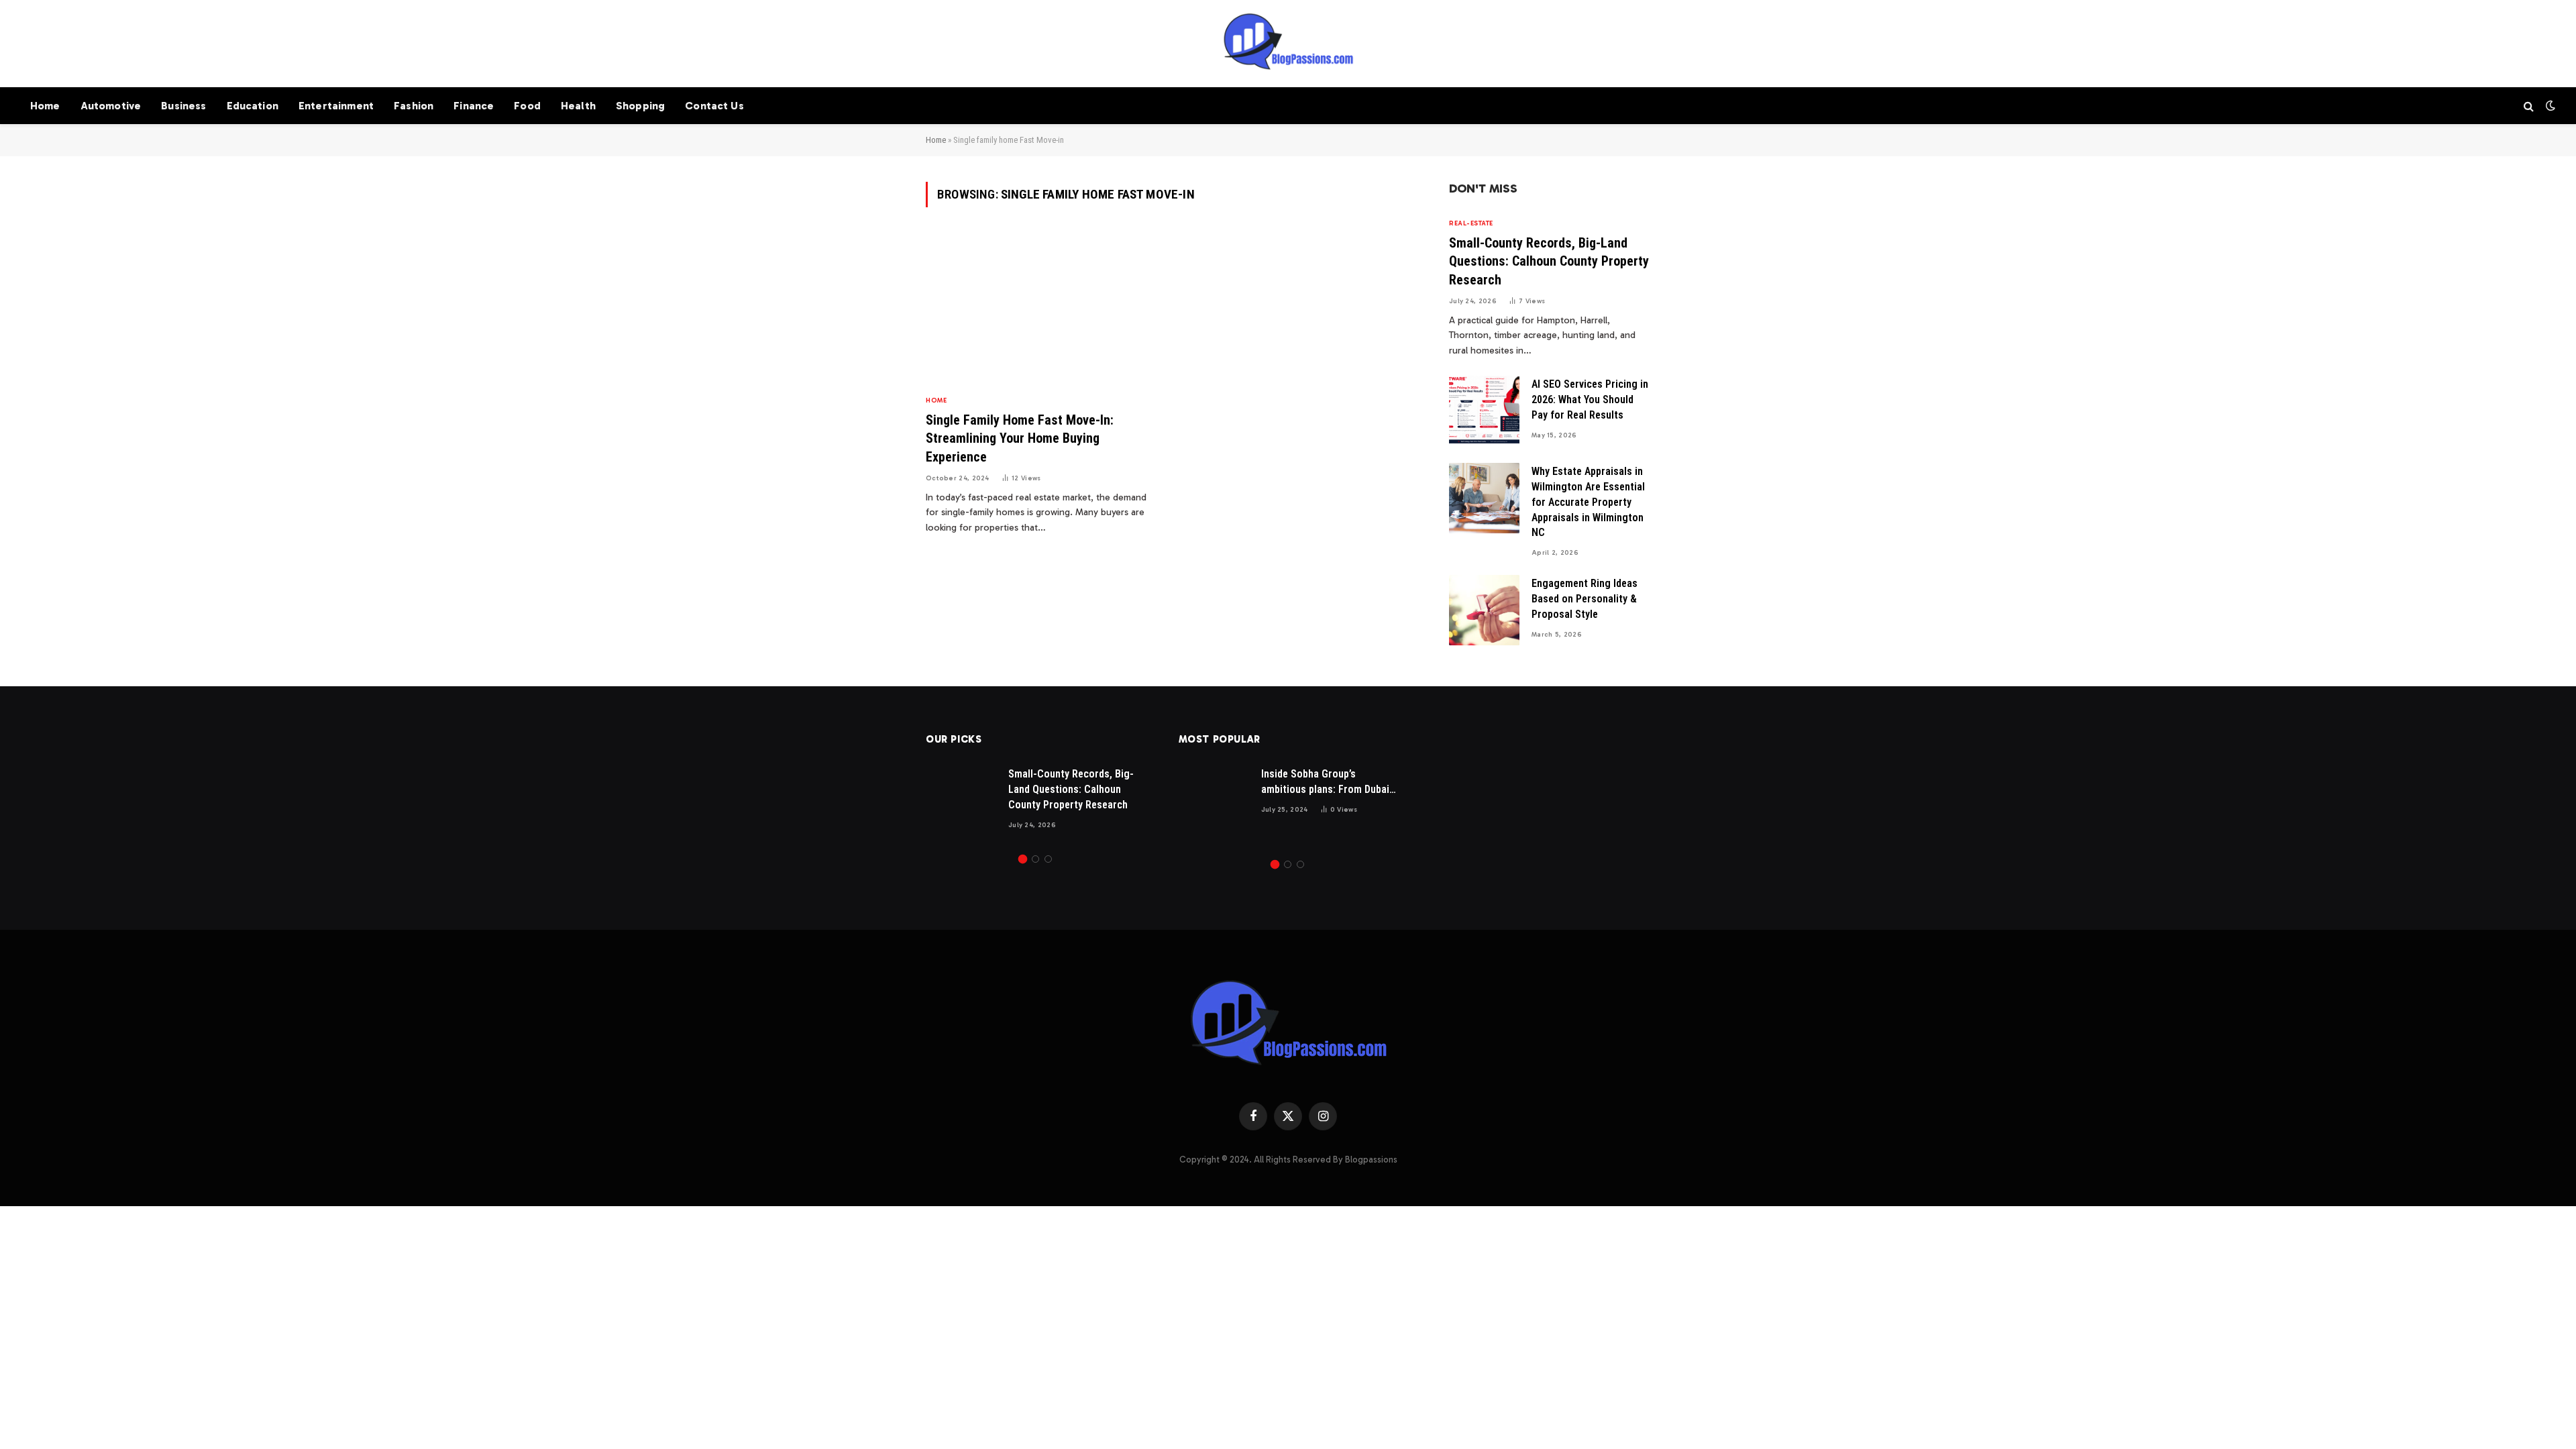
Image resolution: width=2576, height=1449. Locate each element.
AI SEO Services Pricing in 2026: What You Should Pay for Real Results (1590, 399)
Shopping (640, 106)
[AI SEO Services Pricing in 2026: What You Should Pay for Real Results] (1484, 411)
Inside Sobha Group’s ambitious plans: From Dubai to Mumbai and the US (1325, 783)
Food (527, 106)
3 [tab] (1048, 859)
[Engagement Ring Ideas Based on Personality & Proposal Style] (1484, 610)
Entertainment (336, 106)
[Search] (2529, 106)
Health (578, 106)
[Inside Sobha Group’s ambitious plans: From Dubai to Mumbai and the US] (1214, 801)
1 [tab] (1023, 859)
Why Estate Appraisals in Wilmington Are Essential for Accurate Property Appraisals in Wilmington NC (1588, 502)
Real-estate (1471, 223)
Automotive (111, 106)
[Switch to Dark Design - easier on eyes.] (2549, 106)
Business (183, 106)
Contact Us (714, 106)
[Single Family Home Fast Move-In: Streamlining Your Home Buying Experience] (1041, 309)
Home (45, 106)
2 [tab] (1035, 859)
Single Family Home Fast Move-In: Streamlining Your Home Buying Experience (1020, 438)
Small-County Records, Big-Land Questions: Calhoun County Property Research (1549, 261)
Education (253, 106)
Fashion (414, 106)
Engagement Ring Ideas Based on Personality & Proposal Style (1585, 599)
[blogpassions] (1288, 44)
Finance (474, 106)
